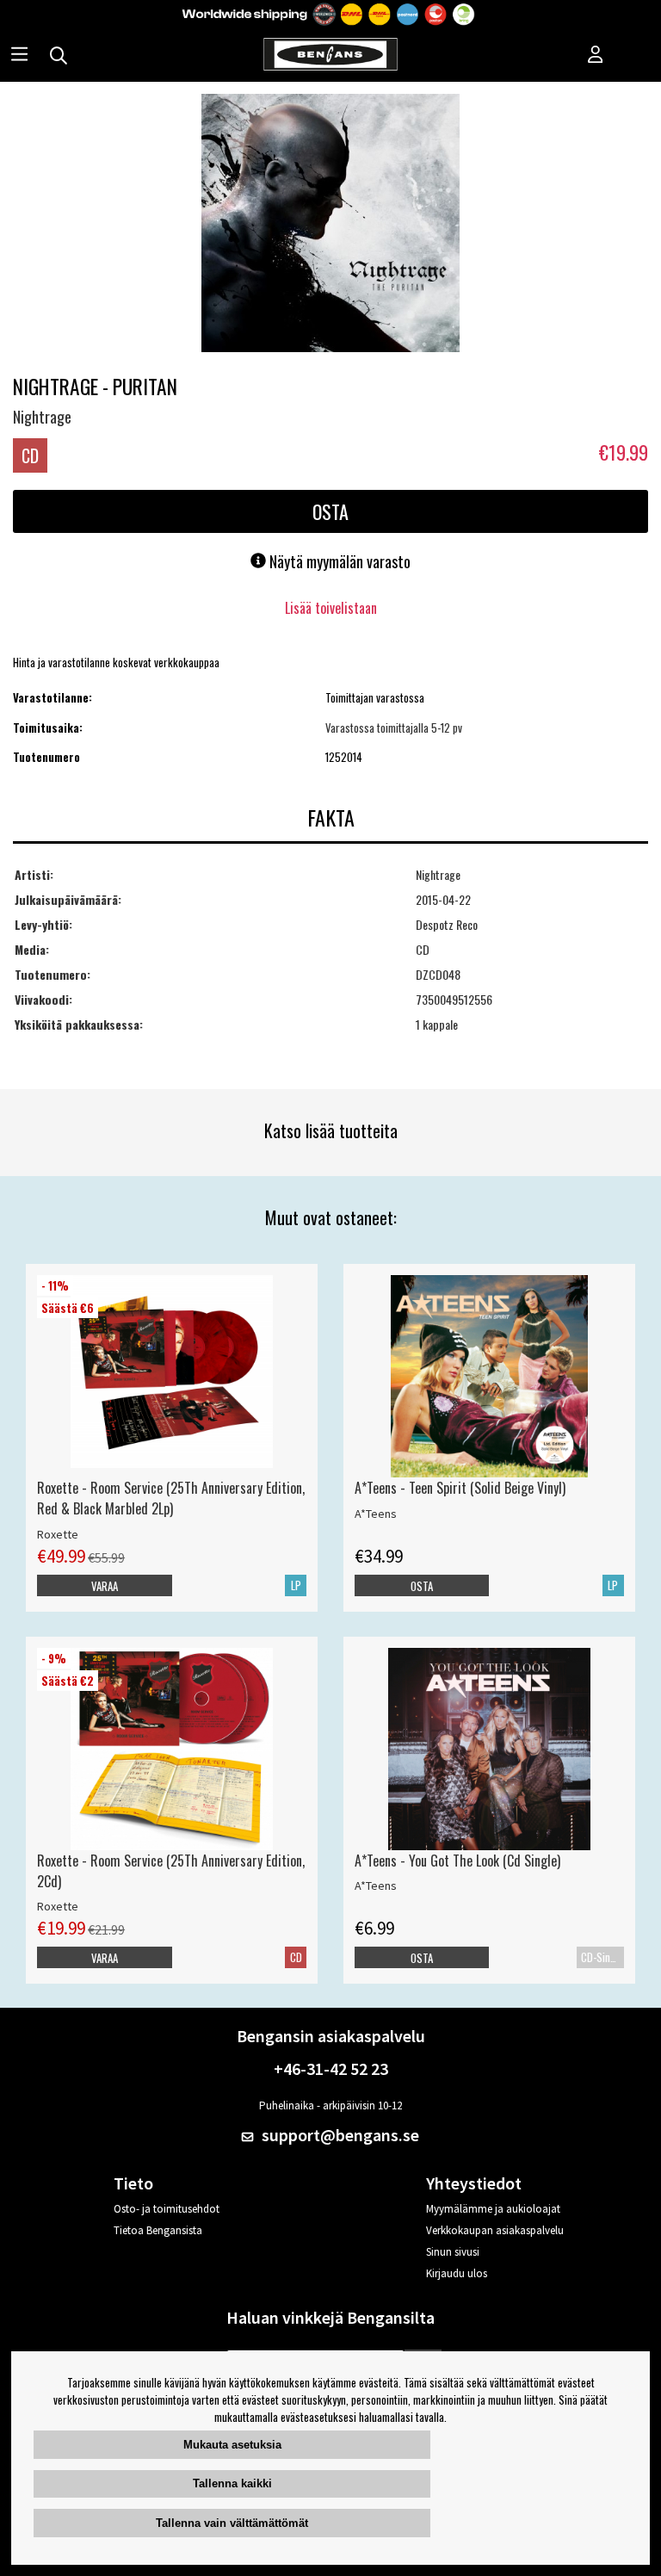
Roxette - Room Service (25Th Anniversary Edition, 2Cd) (171, 1871)
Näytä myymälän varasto (338, 561)
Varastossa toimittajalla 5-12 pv (394, 728)
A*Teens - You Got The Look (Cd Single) (457, 1861)
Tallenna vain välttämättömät (232, 2523)
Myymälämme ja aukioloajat (493, 2209)
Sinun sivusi (453, 2252)
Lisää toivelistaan (331, 608)
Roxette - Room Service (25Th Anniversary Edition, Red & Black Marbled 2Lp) (171, 1498)
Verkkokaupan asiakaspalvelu (495, 2230)
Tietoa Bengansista (158, 2230)
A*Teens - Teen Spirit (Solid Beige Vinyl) (460, 1488)
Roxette (58, 1534)
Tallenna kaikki (232, 2483)
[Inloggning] (596, 56)
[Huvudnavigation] (19, 56)
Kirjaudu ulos (457, 2273)
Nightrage (42, 417)
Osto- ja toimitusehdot (167, 2209)
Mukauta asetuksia (232, 2445)
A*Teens (376, 1514)
